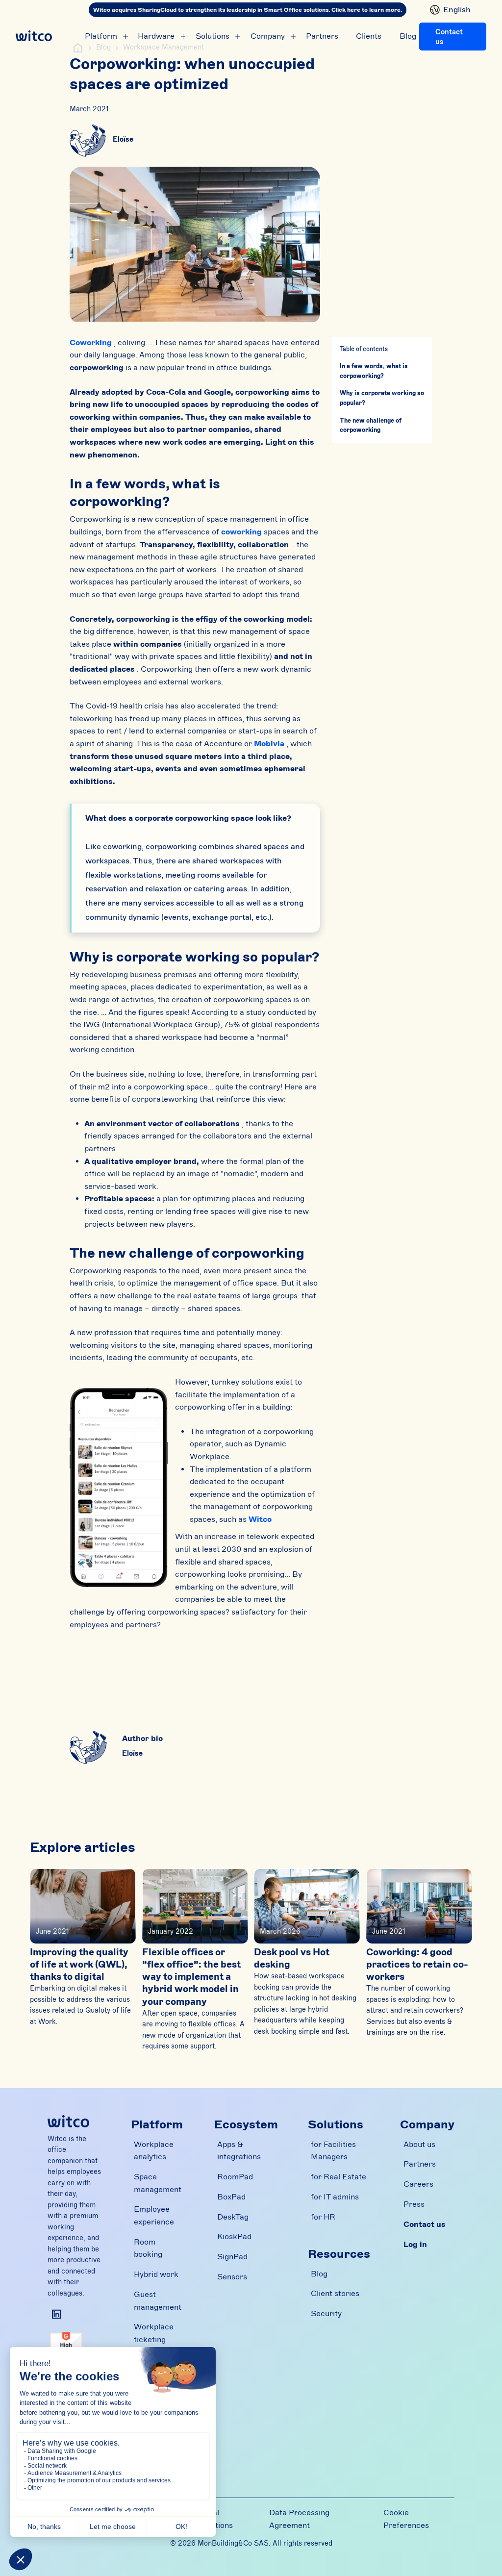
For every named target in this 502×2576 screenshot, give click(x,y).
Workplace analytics (154, 2151)
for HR (323, 2217)
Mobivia (269, 744)
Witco (260, 1519)
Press (414, 2204)
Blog (408, 36)
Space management (158, 2183)
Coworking (91, 343)
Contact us (449, 37)
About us (419, 2145)
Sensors (232, 2277)
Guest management (158, 2301)
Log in (415, 2245)
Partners (322, 36)
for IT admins (335, 2197)
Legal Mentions (216, 2519)
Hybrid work (156, 2274)
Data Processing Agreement (299, 2519)
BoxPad (231, 2197)
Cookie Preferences (406, 2519)
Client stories (335, 2294)
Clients (369, 36)
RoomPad (235, 2177)
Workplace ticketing (154, 2333)
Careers (418, 2184)
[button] (448, 10)
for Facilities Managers (333, 2151)
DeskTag (233, 2217)
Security (326, 2314)
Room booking (148, 2248)
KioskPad (234, 2237)
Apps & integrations (239, 2151)
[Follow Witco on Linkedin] (57, 2314)
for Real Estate (339, 2177)
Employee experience (154, 2216)
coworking (241, 532)
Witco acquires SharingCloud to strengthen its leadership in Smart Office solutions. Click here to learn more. (248, 10)
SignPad (232, 2257)
